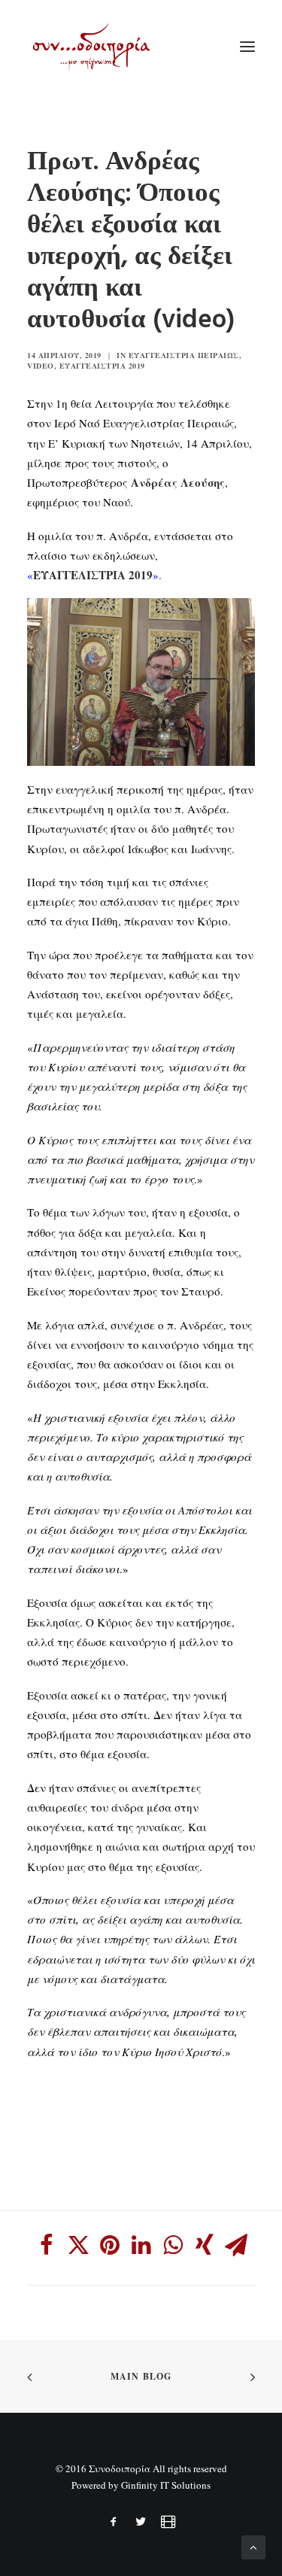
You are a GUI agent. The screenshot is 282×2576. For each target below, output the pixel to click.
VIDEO (41, 366)
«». (94, 575)
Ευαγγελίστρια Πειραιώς (184, 355)
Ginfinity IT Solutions (166, 2485)
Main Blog (141, 2376)
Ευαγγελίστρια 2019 (102, 366)
